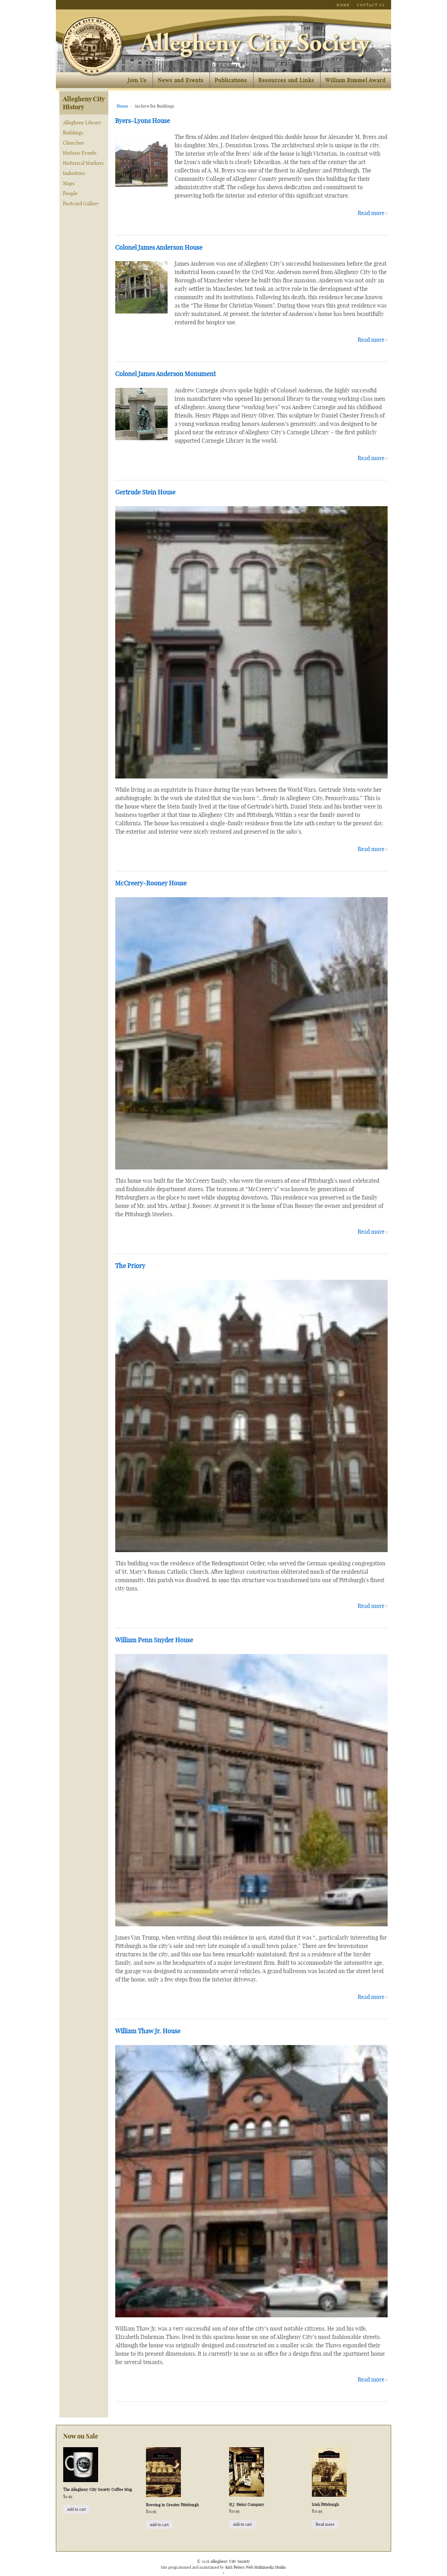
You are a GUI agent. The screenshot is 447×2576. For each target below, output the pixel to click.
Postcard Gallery (81, 204)
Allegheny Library (82, 123)
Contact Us (371, 5)
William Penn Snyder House (154, 1640)
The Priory (130, 1266)
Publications (231, 80)
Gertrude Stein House (145, 492)
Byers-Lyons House (143, 121)
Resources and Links (286, 80)
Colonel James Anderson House (159, 247)
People (70, 193)
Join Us (137, 80)
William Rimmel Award (356, 80)
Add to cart (76, 2509)
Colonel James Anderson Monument (166, 374)
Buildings (73, 133)
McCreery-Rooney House (151, 883)
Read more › (373, 213)
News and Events (181, 80)
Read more (325, 2524)
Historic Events (80, 153)
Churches (73, 143)
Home (343, 5)
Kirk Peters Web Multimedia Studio (255, 2567)
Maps (69, 183)
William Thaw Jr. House (148, 2031)
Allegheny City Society (230, 2561)
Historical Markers (83, 163)
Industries (74, 173)
